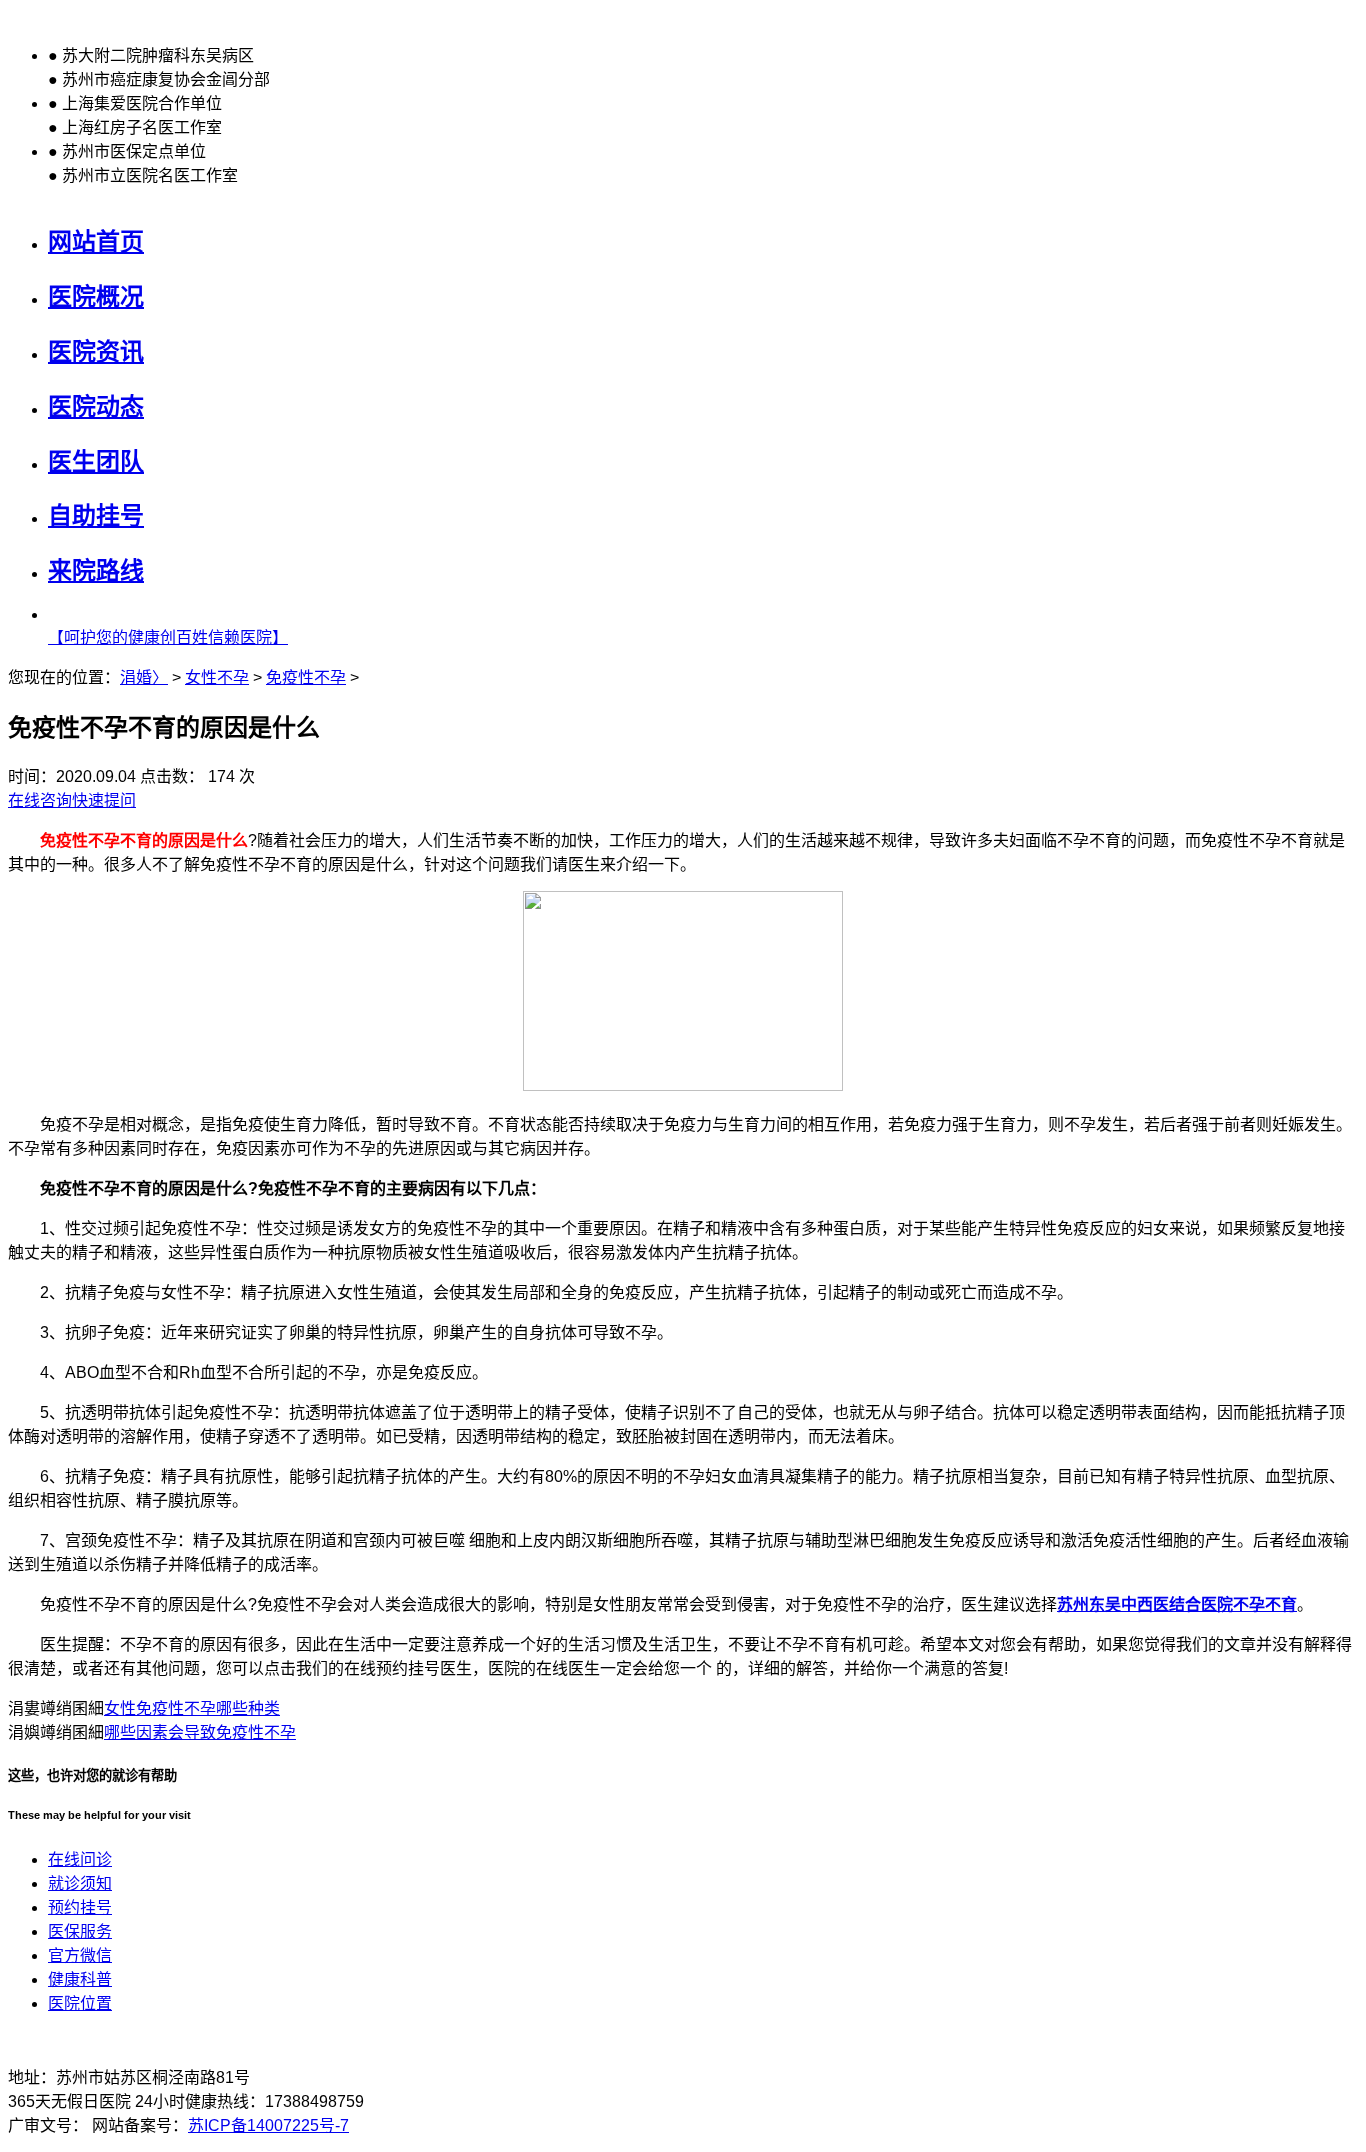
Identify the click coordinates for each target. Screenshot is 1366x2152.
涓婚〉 (144, 677)
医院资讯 (96, 351)
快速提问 (104, 800)
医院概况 (96, 296)
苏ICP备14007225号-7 (268, 2125)
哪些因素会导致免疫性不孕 (200, 1732)
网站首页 (96, 241)
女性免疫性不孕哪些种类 (192, 1708)
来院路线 (96, 570)
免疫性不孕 (306, 677)
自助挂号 (96, 515)
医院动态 (96, 406)
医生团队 (96, 461)
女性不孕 (217, 677)
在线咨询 (40, 800)
